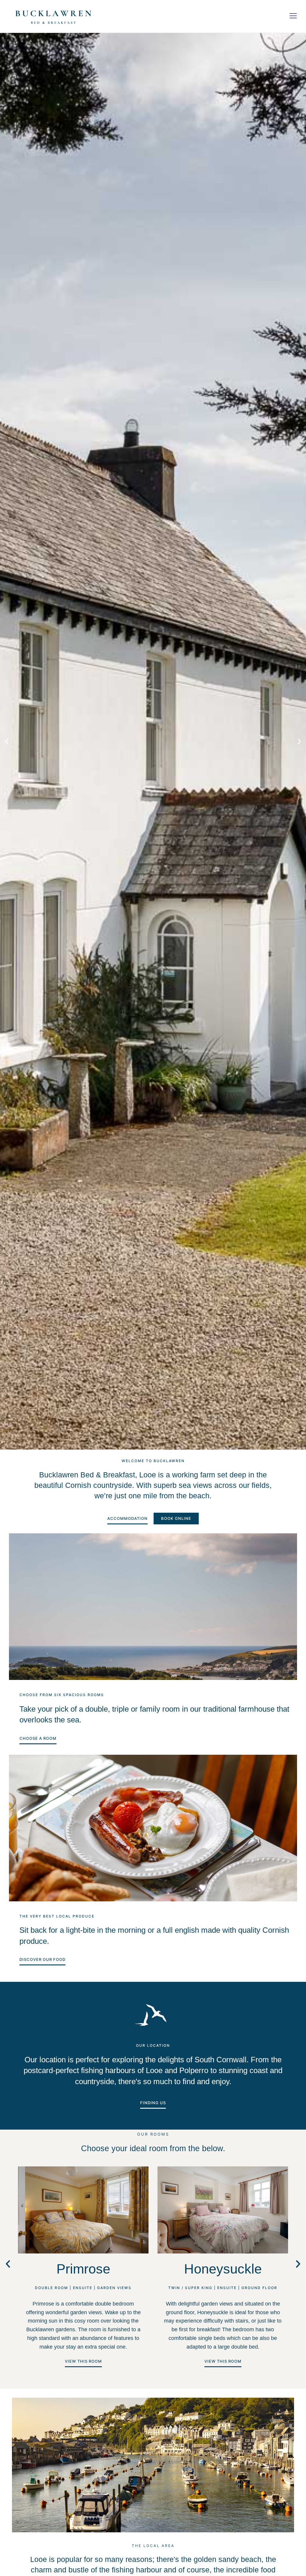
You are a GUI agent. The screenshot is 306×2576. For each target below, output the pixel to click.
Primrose (83, 2269)
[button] (293, 16)
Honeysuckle (223, 2269)
